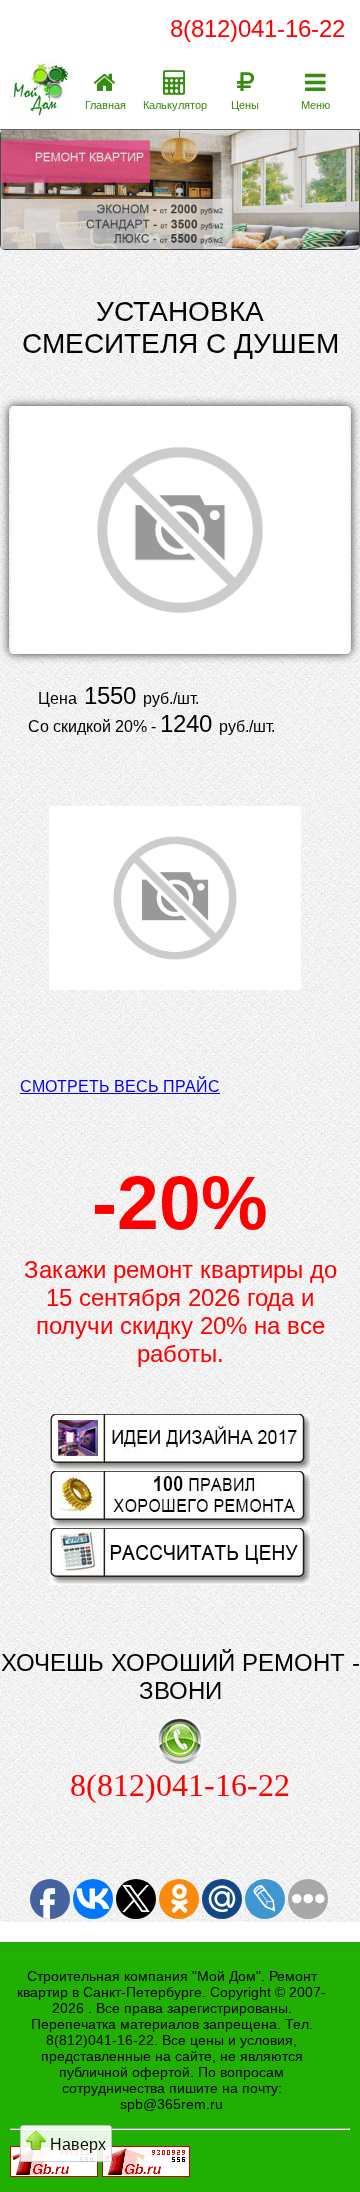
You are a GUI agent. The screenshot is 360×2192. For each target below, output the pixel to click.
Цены (245, 105)
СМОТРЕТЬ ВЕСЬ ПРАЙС (120, 1086)
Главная (105, 105)
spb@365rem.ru (171, 2104)
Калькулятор (175, 105)
